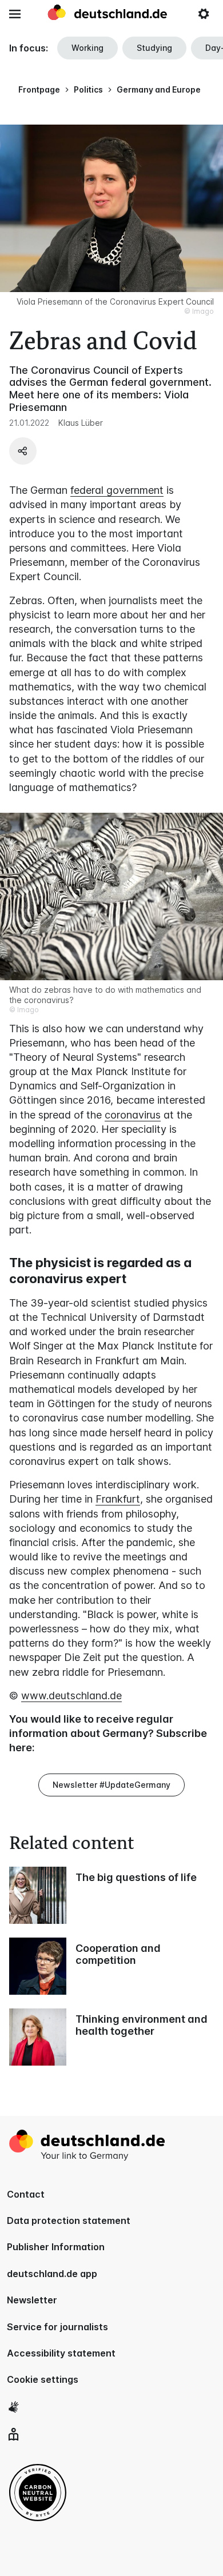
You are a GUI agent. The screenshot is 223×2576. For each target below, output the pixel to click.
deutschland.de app (52, 2274)
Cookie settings (43, 2379)
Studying (154, 48)
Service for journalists (57, 2327)
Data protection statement (69, 2220)
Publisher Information (56, 2247)
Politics (88, 89)
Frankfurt (118, 1499)
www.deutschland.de (71, 1696)
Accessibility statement (61, 2353)
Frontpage (39, 89)
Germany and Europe (159, 89)
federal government (117, 490)
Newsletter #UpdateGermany (111, 1785)
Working (87, 48)
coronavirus (133, 1115)
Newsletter (32, 2300)
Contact (26, 2194)
